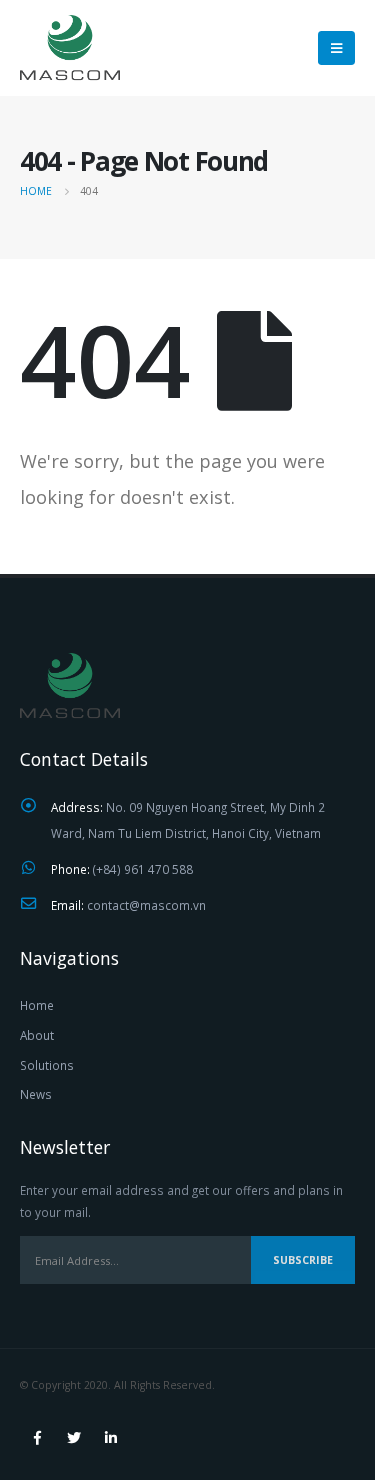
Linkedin (111, 1438)
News (36, 1094)
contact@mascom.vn (146, 905)
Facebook (37, 1438)
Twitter (74, 1438)
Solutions (47, 1065)
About (37, 1035)
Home (37, 1005)
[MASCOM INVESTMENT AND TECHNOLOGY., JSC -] (70, 48)
